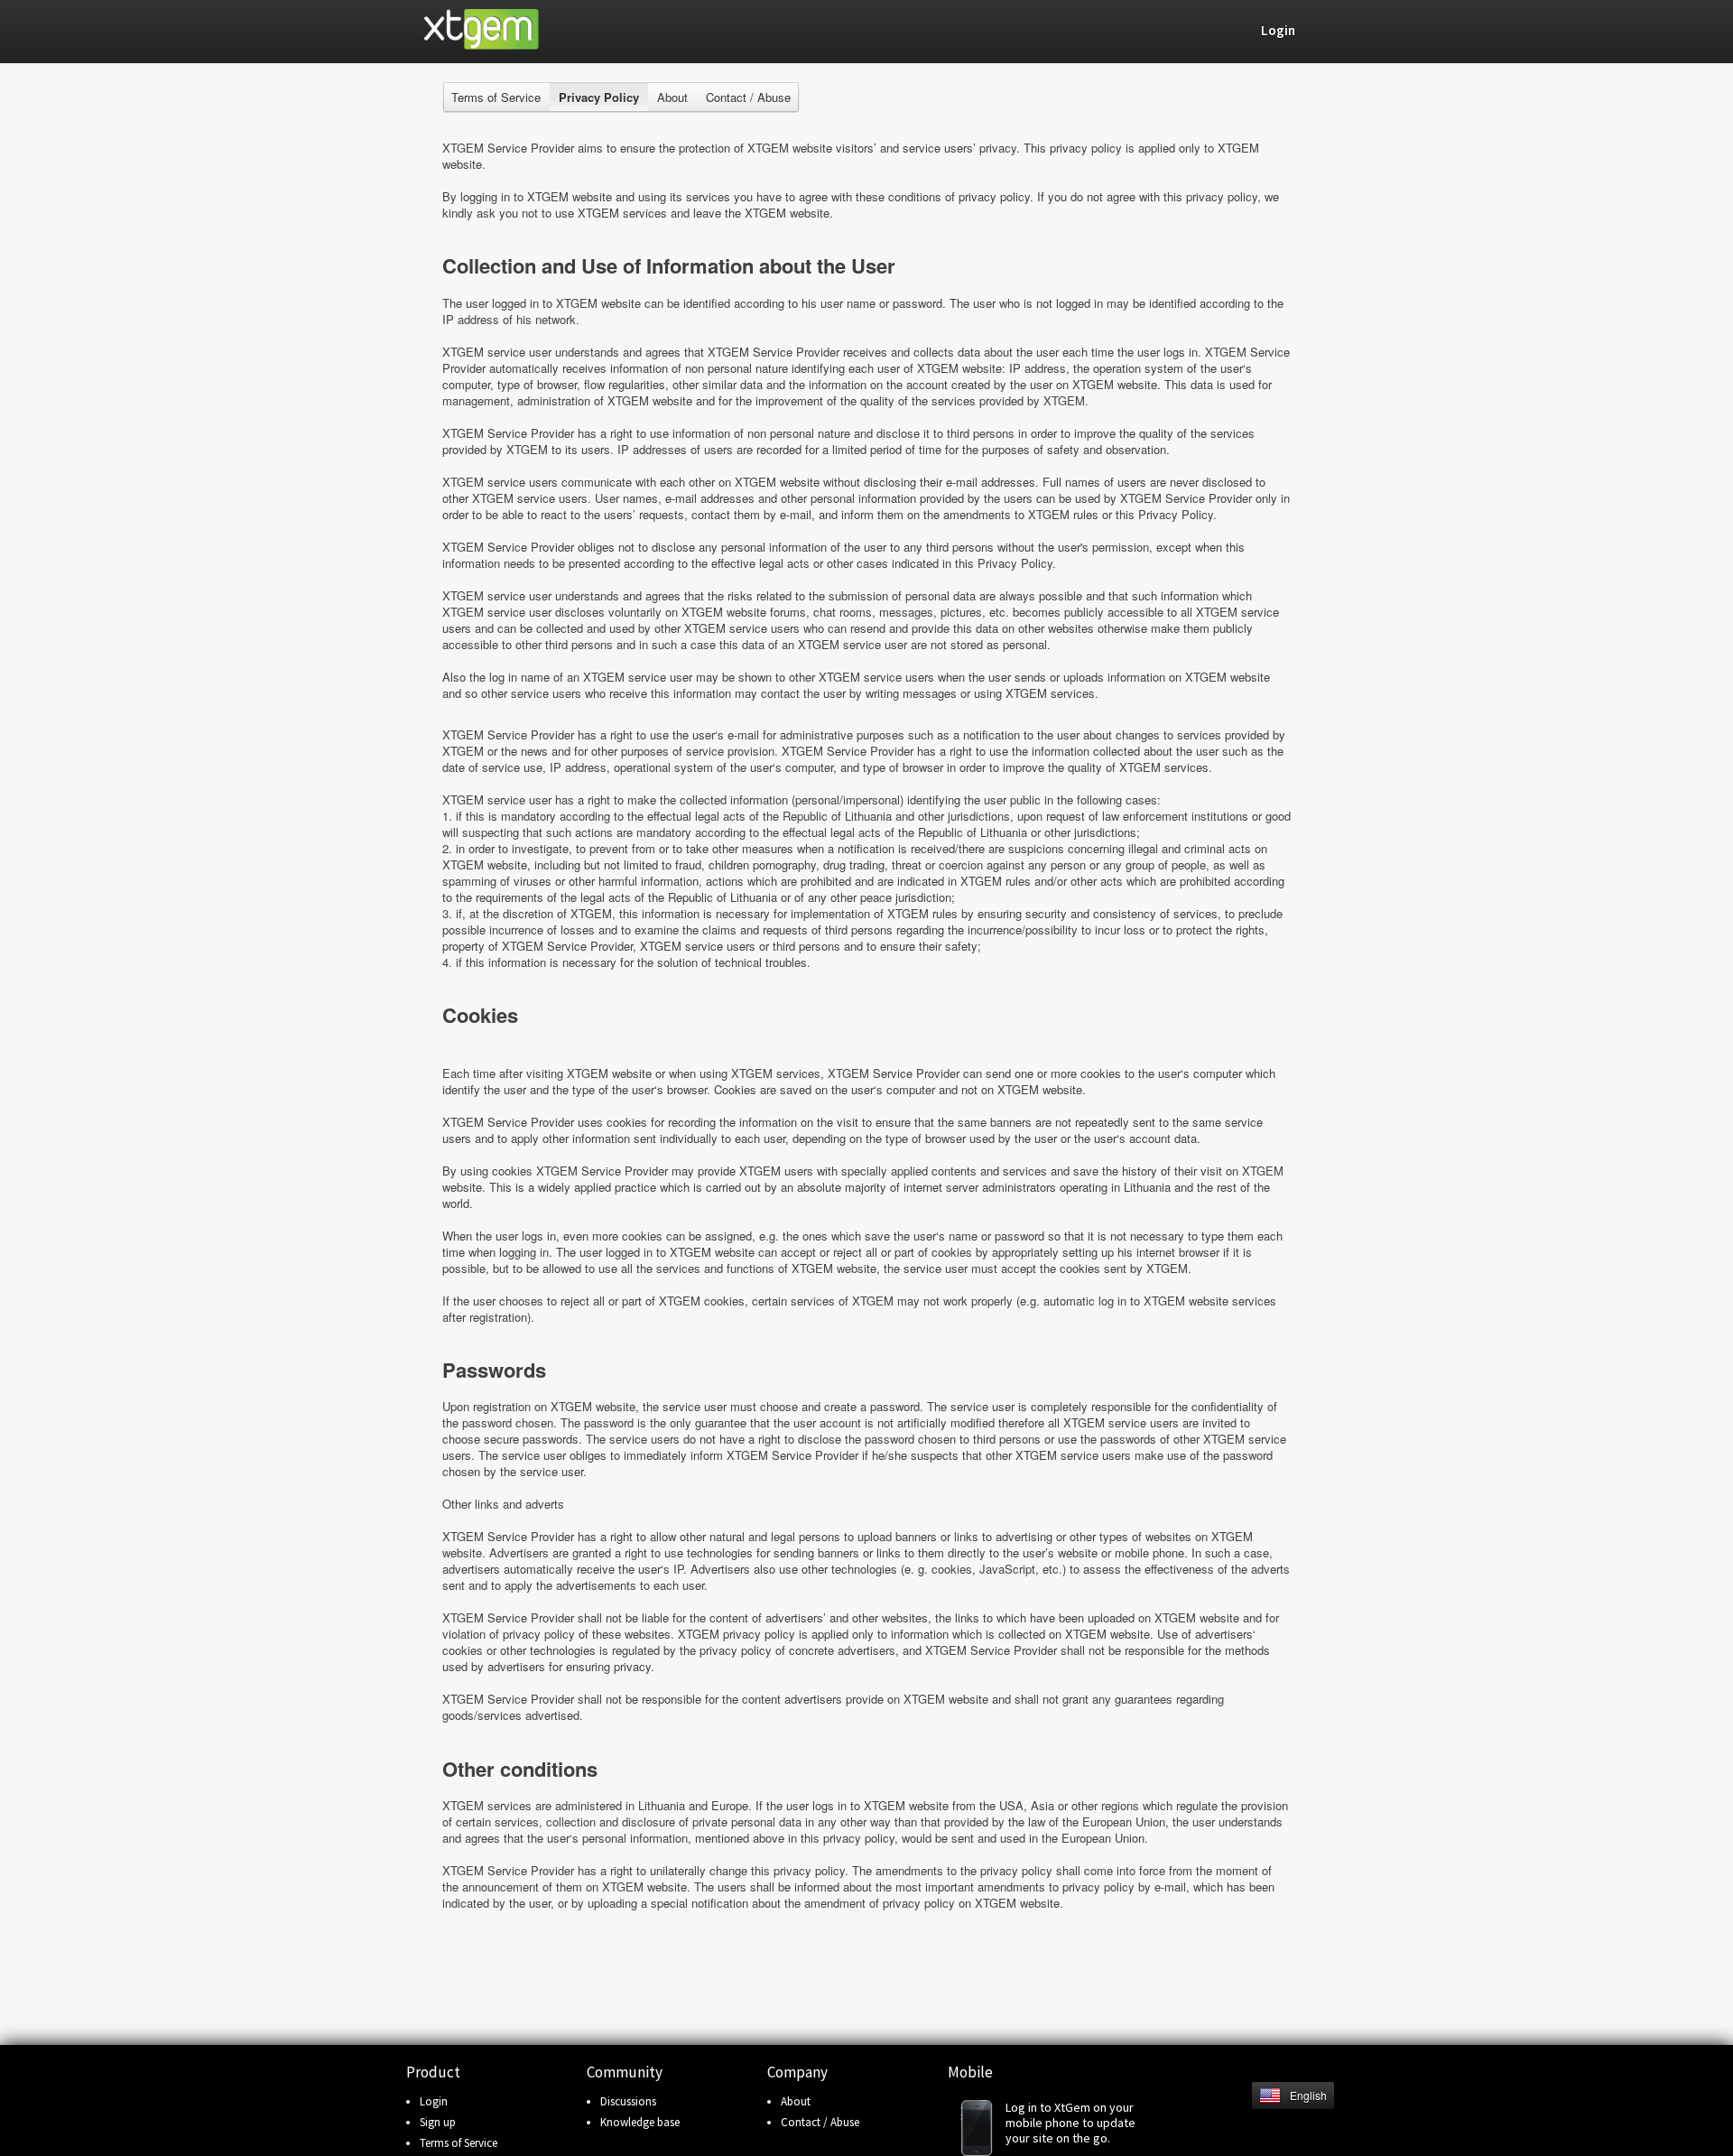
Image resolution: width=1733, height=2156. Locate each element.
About (672, 97)
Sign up (438, 2122)
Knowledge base (640, 2122)
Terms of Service (496, 97)
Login (434, 2101)
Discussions (628, 2101)
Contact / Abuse (748, 97)
